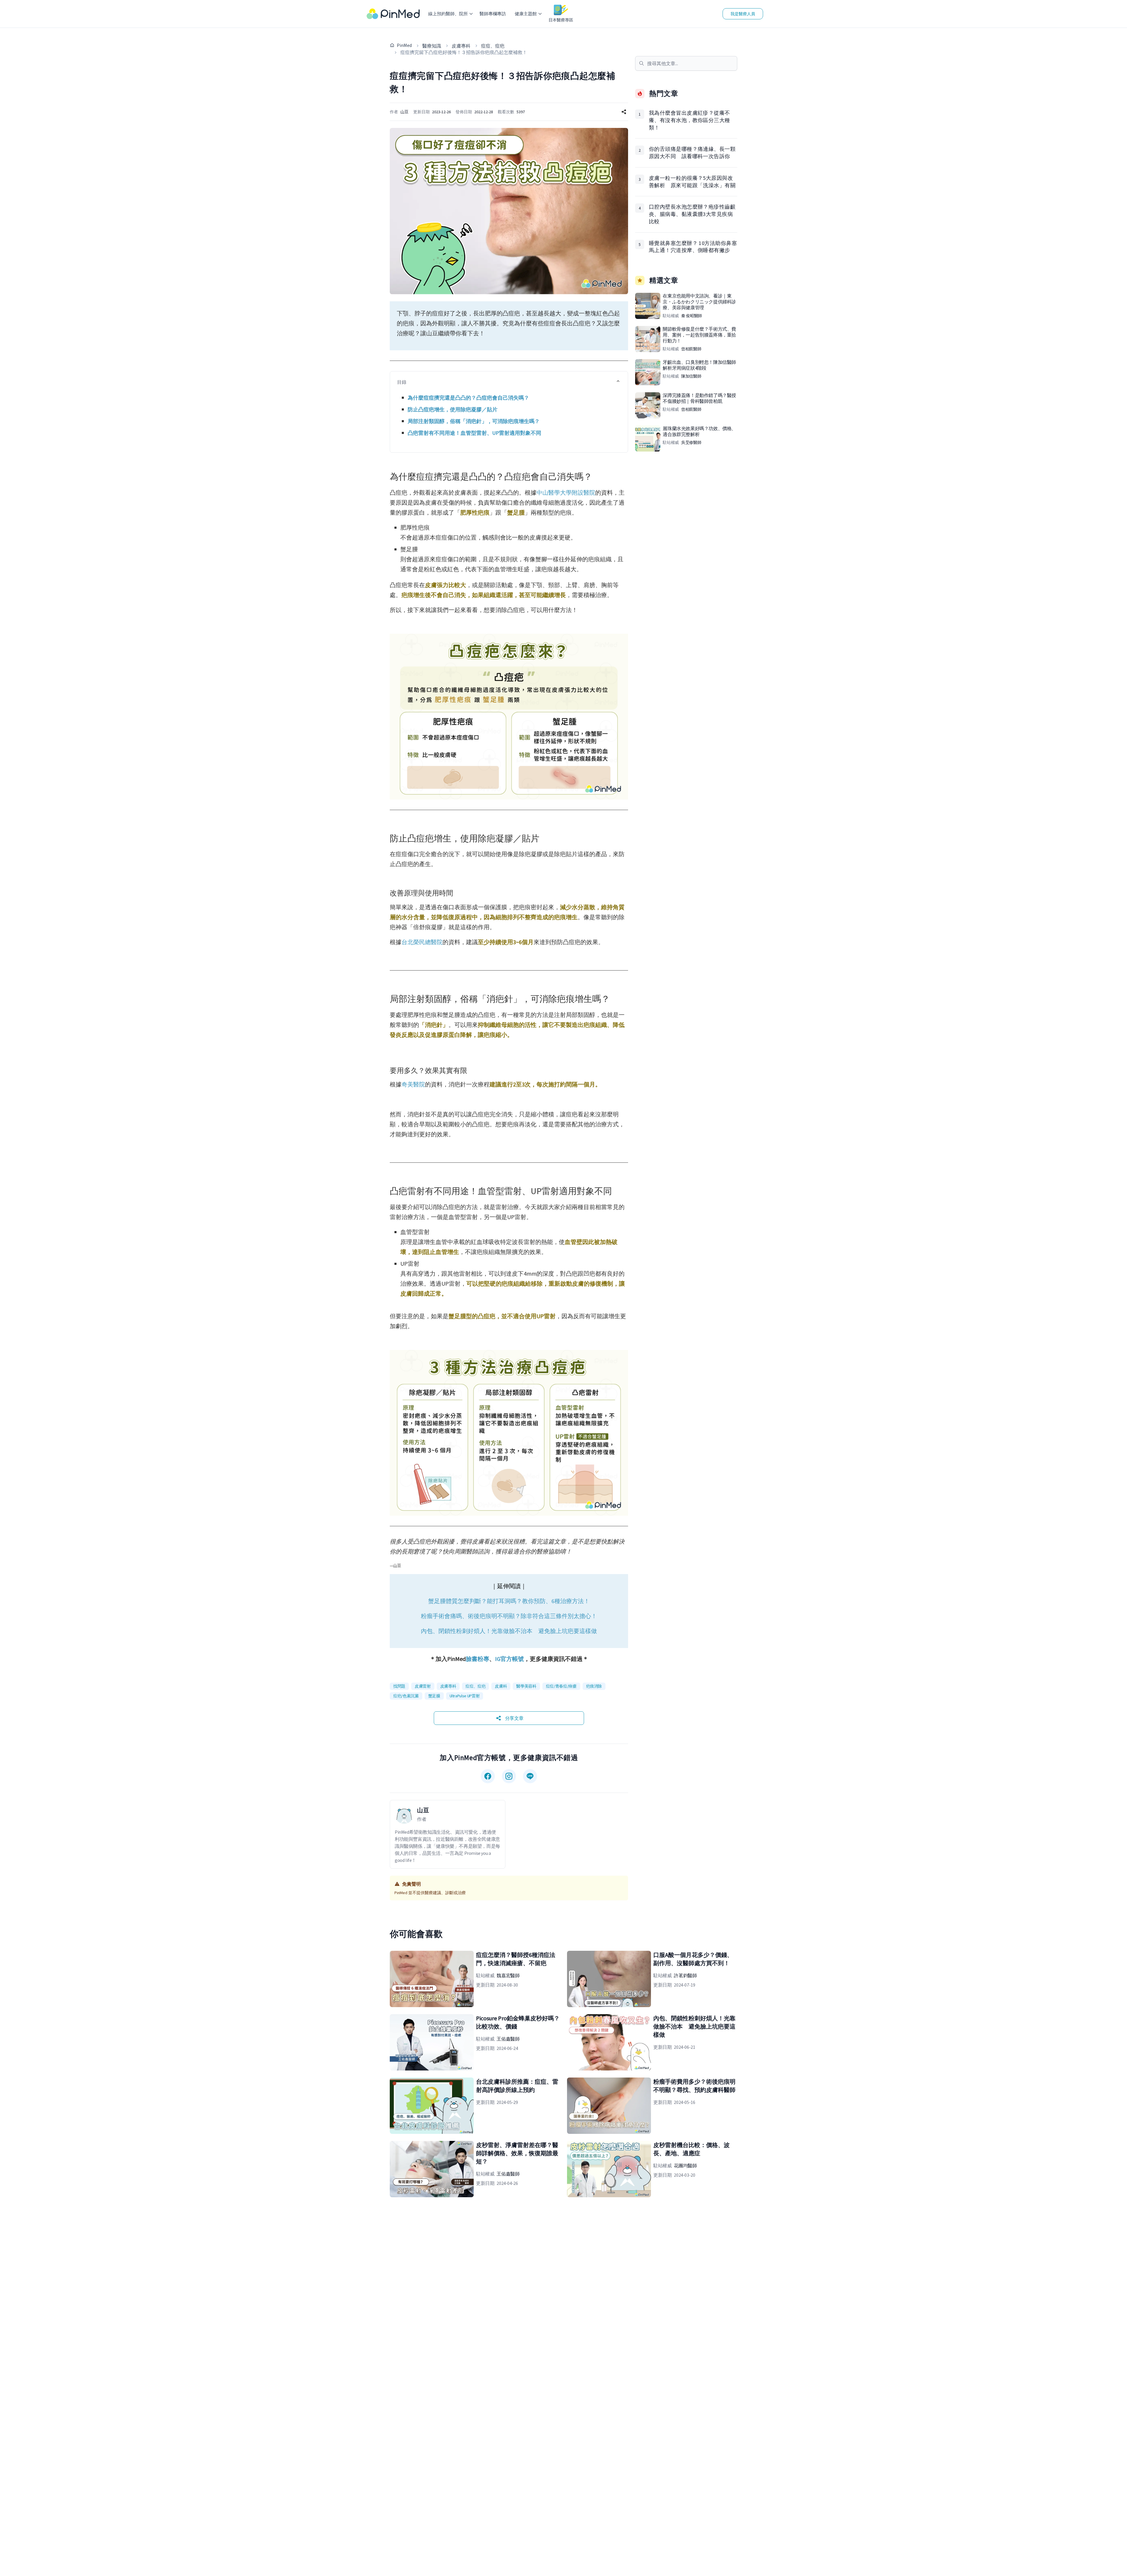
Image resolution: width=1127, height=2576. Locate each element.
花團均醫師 (685, 2166)
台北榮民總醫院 (422, 942)
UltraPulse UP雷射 (465, 1696)
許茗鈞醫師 (685, 1975)
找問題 (399, 1686)
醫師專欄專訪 (493, 14)
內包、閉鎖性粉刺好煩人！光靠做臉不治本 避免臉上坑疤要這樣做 (509, 1631)
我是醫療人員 (743, 14)
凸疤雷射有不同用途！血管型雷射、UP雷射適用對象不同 (474, 433)
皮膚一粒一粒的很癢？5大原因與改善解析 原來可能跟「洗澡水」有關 (692, 182)
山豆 (404, 112)
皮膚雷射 (423, 1686)
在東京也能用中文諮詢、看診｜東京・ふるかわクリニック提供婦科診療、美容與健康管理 (699, 302)
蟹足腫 (434, 1696)
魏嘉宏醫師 (508, 1975)
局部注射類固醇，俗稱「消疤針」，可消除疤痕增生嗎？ (474, 421)
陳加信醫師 (691, 376)
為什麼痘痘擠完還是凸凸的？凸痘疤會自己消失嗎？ (468, 398)
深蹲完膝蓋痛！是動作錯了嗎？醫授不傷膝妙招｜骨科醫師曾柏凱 (699, 398)
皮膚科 (501, 1686)
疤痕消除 (594, 1686)
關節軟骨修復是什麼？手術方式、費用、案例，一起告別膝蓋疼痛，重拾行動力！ (699, 335)
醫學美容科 (526, 1686)
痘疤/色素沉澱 (406, 1696)
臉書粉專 (478, 1659)
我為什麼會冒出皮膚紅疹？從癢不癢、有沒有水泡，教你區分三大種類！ (690, 120)
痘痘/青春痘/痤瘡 (561, 1686)
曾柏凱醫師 (691, 349)
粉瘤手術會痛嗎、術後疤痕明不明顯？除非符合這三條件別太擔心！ (509, 1616)
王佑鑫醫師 (508, 2039)
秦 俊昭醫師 (692, 316)
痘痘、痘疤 (493, 46)
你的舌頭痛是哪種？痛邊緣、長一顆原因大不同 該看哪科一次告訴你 (692, 153)
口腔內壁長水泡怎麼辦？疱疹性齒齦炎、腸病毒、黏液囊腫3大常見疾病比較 (692, 214)
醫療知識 (432, 46)
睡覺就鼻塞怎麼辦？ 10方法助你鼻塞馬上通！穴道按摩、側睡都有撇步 (693, 247)
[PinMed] (393, 14)
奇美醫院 (413, 1084)
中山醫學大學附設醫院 (566, 492)
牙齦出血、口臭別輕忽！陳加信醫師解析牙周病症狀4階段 (699, 365)
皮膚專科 (461, 46)
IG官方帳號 (509, 1659)
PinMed (404, 45)
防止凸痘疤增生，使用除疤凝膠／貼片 (453, 409)
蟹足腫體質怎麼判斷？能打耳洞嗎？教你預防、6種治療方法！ (509, 1601)
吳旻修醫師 (691, 442)
